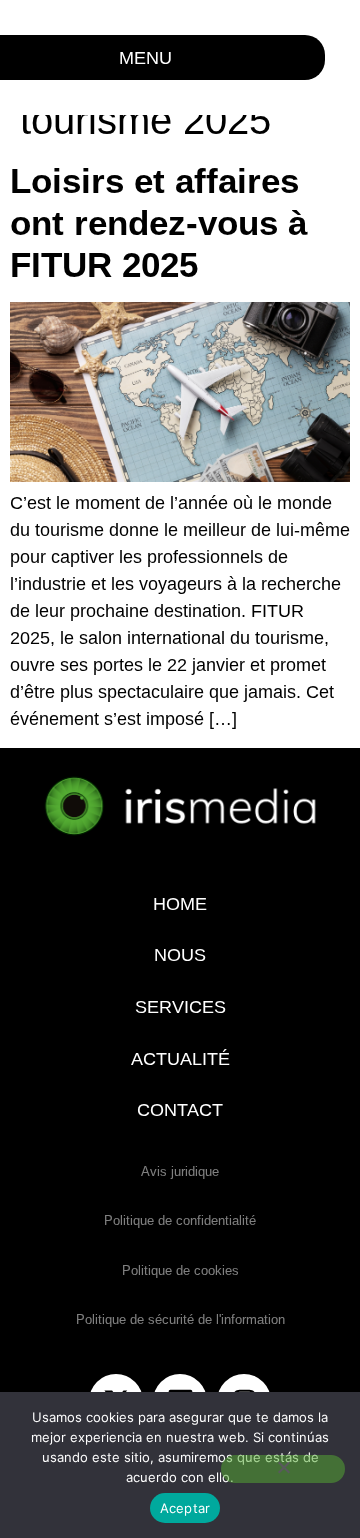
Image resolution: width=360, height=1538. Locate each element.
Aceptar (185, 1508)
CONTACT (180, 1110)
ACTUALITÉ (180, 1059)
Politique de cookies (180, 1270)
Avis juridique (180, 1171)
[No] (283, 1469)
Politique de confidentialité (180, 1220)
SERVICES (180, 1007)
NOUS (180, 955)
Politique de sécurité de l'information (180, 1319)
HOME (180, 904)
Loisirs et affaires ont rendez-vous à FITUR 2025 (158, 222)
